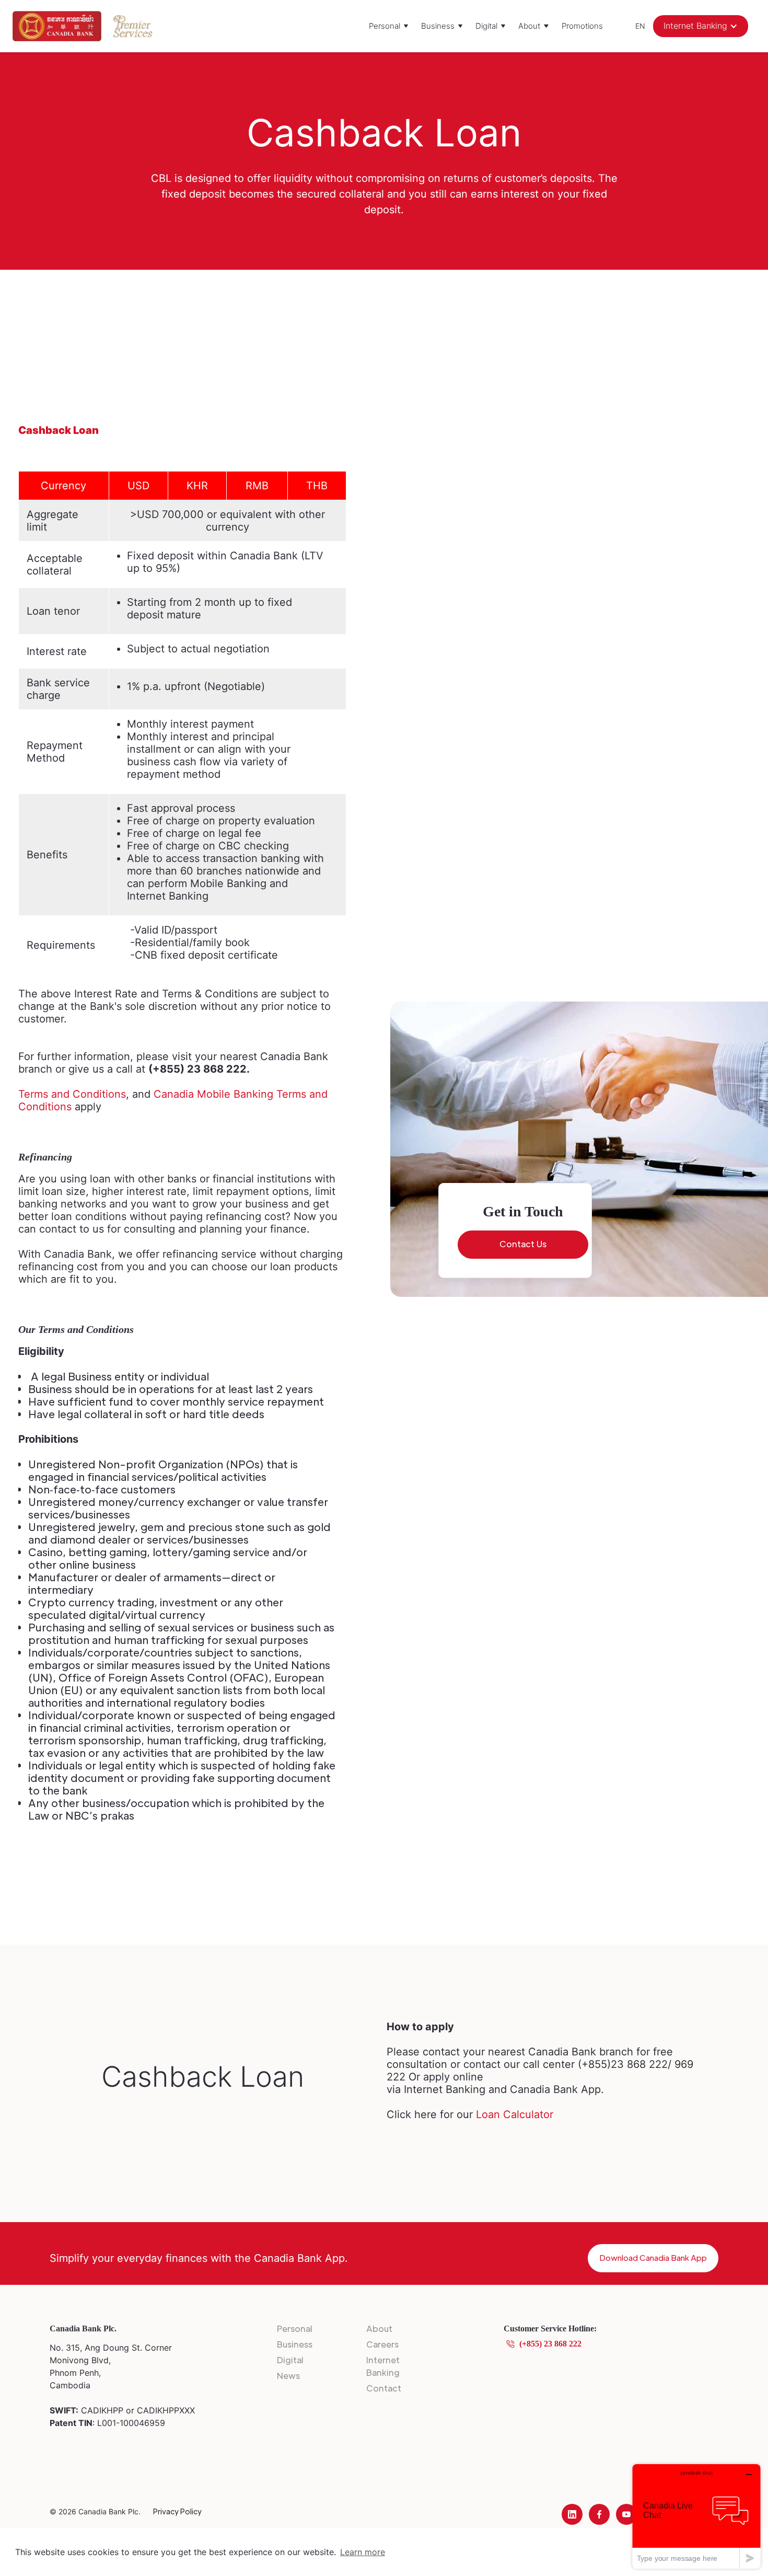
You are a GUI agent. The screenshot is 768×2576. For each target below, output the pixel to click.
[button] (389, 26)
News (288, 2376)
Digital (290, 2360)
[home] (57, 26)
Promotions (582, 26)
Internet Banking (383, 2366)
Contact (384, 2388)
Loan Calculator (515, 2114)
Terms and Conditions (72, 1094)
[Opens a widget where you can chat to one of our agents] (696, 2516)
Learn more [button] (363, 2552)
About (379, 2328)
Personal (295, 2328)
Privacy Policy (177, 2511)
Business (295, 2344)
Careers (382, 2344)
